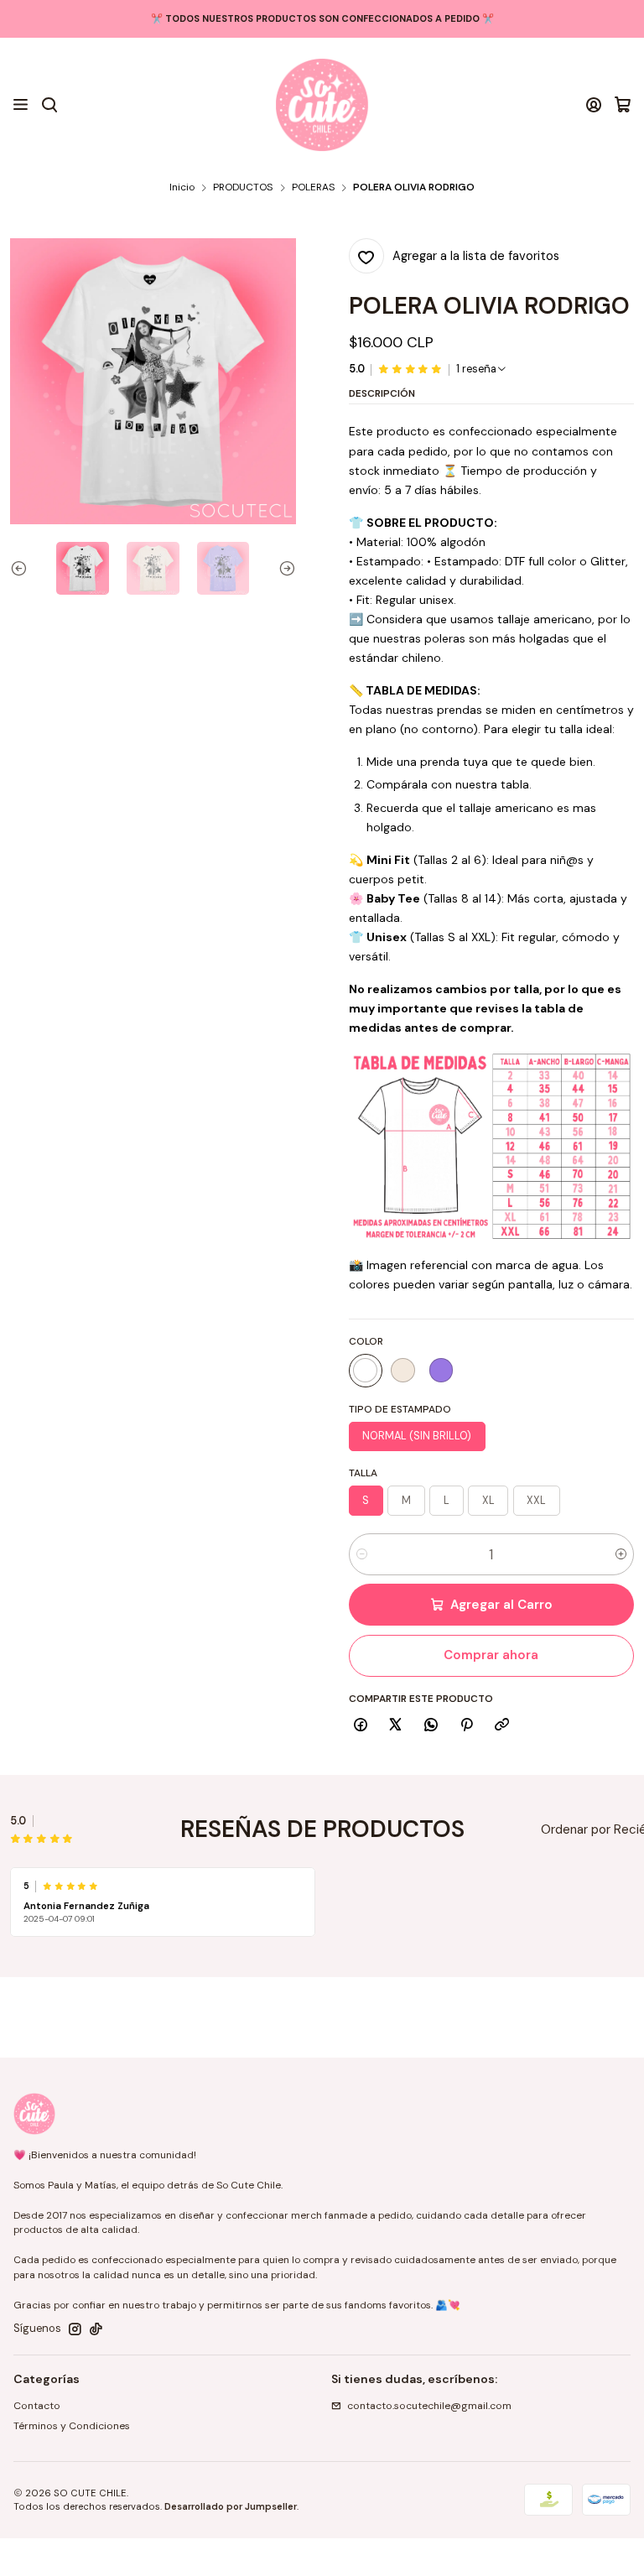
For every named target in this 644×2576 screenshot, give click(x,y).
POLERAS (313, 188)
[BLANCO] (366, 1371)
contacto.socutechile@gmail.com (429, 2406)
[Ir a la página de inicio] (322, 105)
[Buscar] (49, 105)
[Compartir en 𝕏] (396, 1726)
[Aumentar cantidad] (621, 1554)
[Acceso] (594, 105)
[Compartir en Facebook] (361, 1726)
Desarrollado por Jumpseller (231, 2506)
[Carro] (623, 105)
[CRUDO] (403, 1371)
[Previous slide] (23, 568)
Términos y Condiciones (72, 2426)
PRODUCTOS (243, 188)
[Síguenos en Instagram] (75, 2329)
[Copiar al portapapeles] (502, 1726)
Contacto (37, 2406)
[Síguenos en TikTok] (96, 2329)
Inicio (182, 188)
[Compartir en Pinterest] (466, 1726)
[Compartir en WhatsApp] (431, 1726)
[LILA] (441, 1371)
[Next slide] (283, 568)
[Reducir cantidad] (362, 1554)
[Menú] (21, 105)
